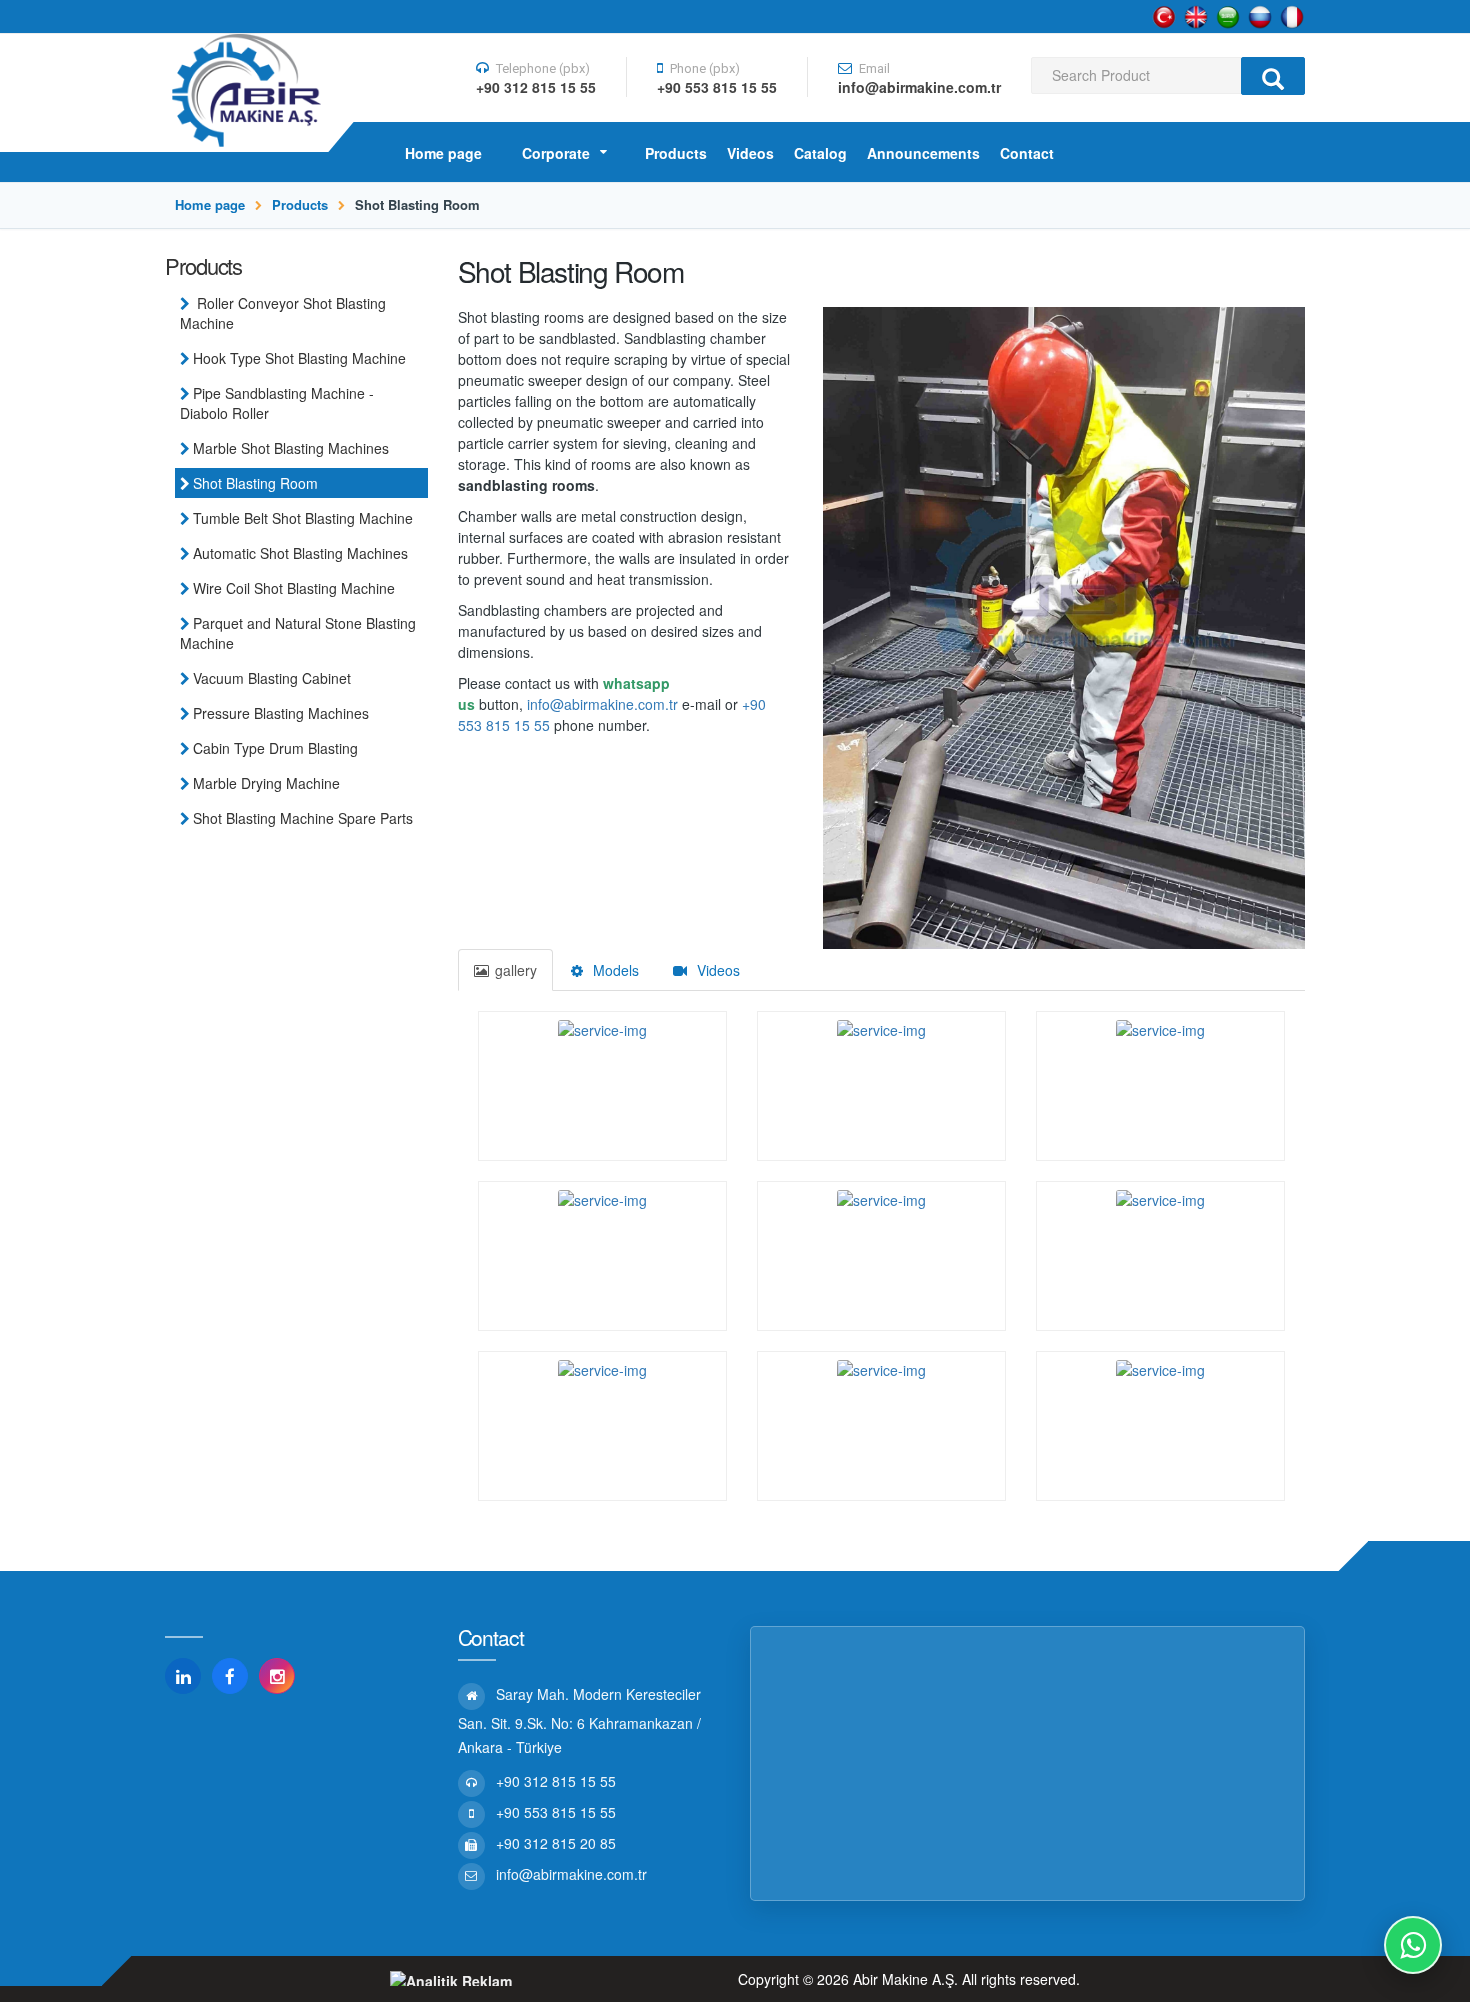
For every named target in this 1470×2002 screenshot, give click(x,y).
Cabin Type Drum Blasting (275, 748)
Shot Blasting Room (255, 483)
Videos (716, 970)
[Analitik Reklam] (451, 1978)
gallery (516, 970)
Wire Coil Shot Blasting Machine (294, 588)
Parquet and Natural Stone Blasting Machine (298, 633)
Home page (210, 205)
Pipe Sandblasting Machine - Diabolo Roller (277, 403)
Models (614, 970)
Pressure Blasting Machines (281, 713)
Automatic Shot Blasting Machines (300, 553)
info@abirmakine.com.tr (602, 704)
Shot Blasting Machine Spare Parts (303, 818)
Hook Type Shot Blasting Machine (299, 358)
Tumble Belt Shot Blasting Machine (303, 518)
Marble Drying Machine (266, 783)
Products (300, 205)
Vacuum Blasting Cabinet (272, 678)
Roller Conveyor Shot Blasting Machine (283, 313)
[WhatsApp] (1413, 1945)
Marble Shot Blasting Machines (291, 448)
